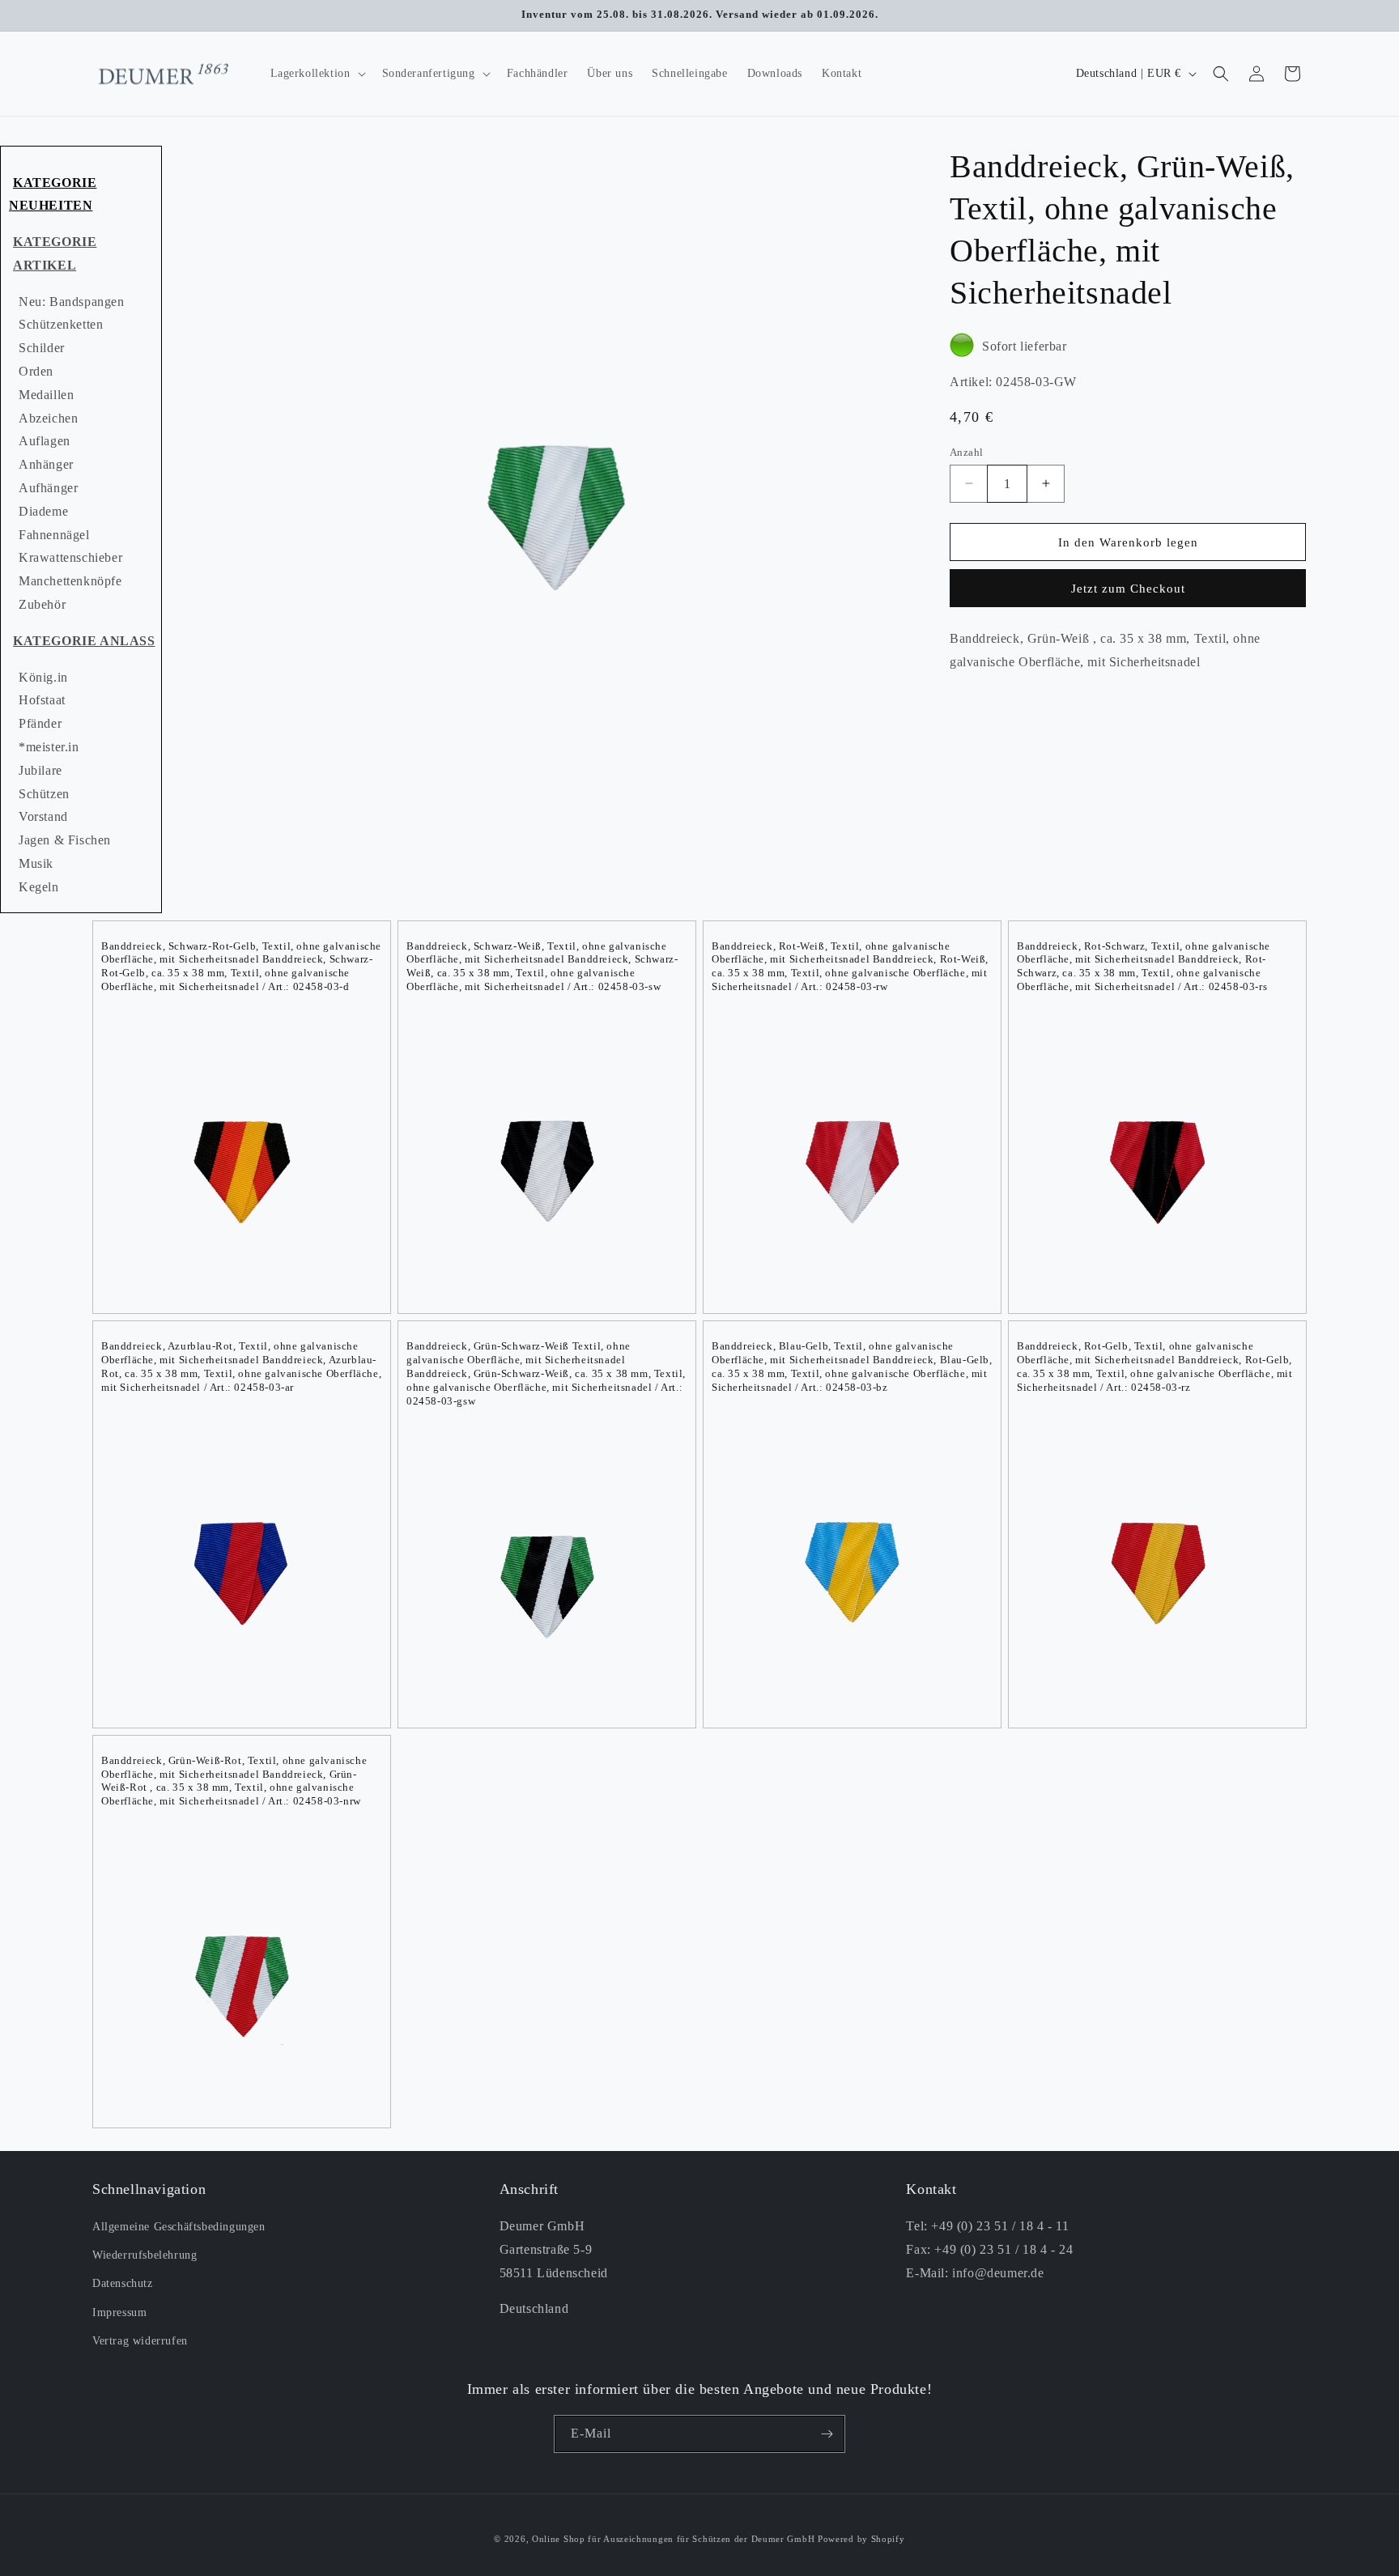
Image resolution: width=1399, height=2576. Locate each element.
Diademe (43, 511)
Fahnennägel (54, 535)
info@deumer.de (998, 2273)
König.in (43, 677)
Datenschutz (123, 2284)
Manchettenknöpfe (70, 581)
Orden (36, 371)
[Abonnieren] (827, 2434)
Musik (36, 863)
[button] (317, 74)
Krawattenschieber (70, 557)
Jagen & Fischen (65, 840)
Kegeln (39, 887)
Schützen (44, 794)
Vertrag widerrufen (140, 2341)
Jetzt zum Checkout (1128, 589)
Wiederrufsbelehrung (145, 2256)
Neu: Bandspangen (72, 302)
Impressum (119, 2312)
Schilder (42, 348)
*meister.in (49, 747)
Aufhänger (48, 488)
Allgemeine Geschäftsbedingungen (179, 2227)
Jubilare (40, 770)
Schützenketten (61, 324)
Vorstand (43, 816)
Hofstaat (42, 700)
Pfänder (40, 723)
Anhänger (46, 464)
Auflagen (45, 441)
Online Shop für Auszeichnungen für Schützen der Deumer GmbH (673, 2539)
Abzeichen (48, 418)
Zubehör (42, 604)
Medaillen (46, 395)
